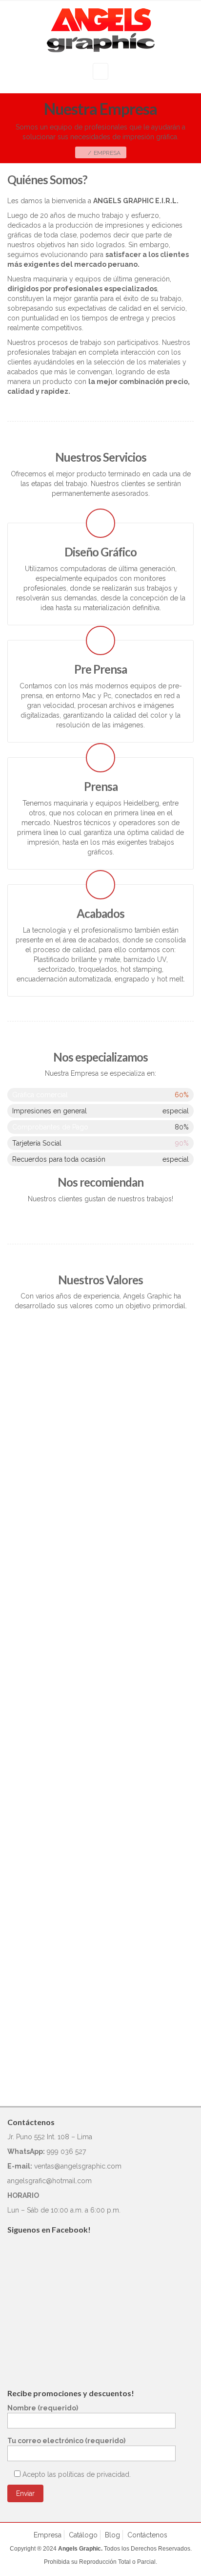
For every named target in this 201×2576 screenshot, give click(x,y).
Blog (112, 2535)
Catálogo (83, 2535)
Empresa (48, 2535)
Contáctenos (147, 2535)
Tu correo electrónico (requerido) (66, 2441)
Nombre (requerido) (43, 2408)
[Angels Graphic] (101, 30)
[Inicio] (83, 153)
